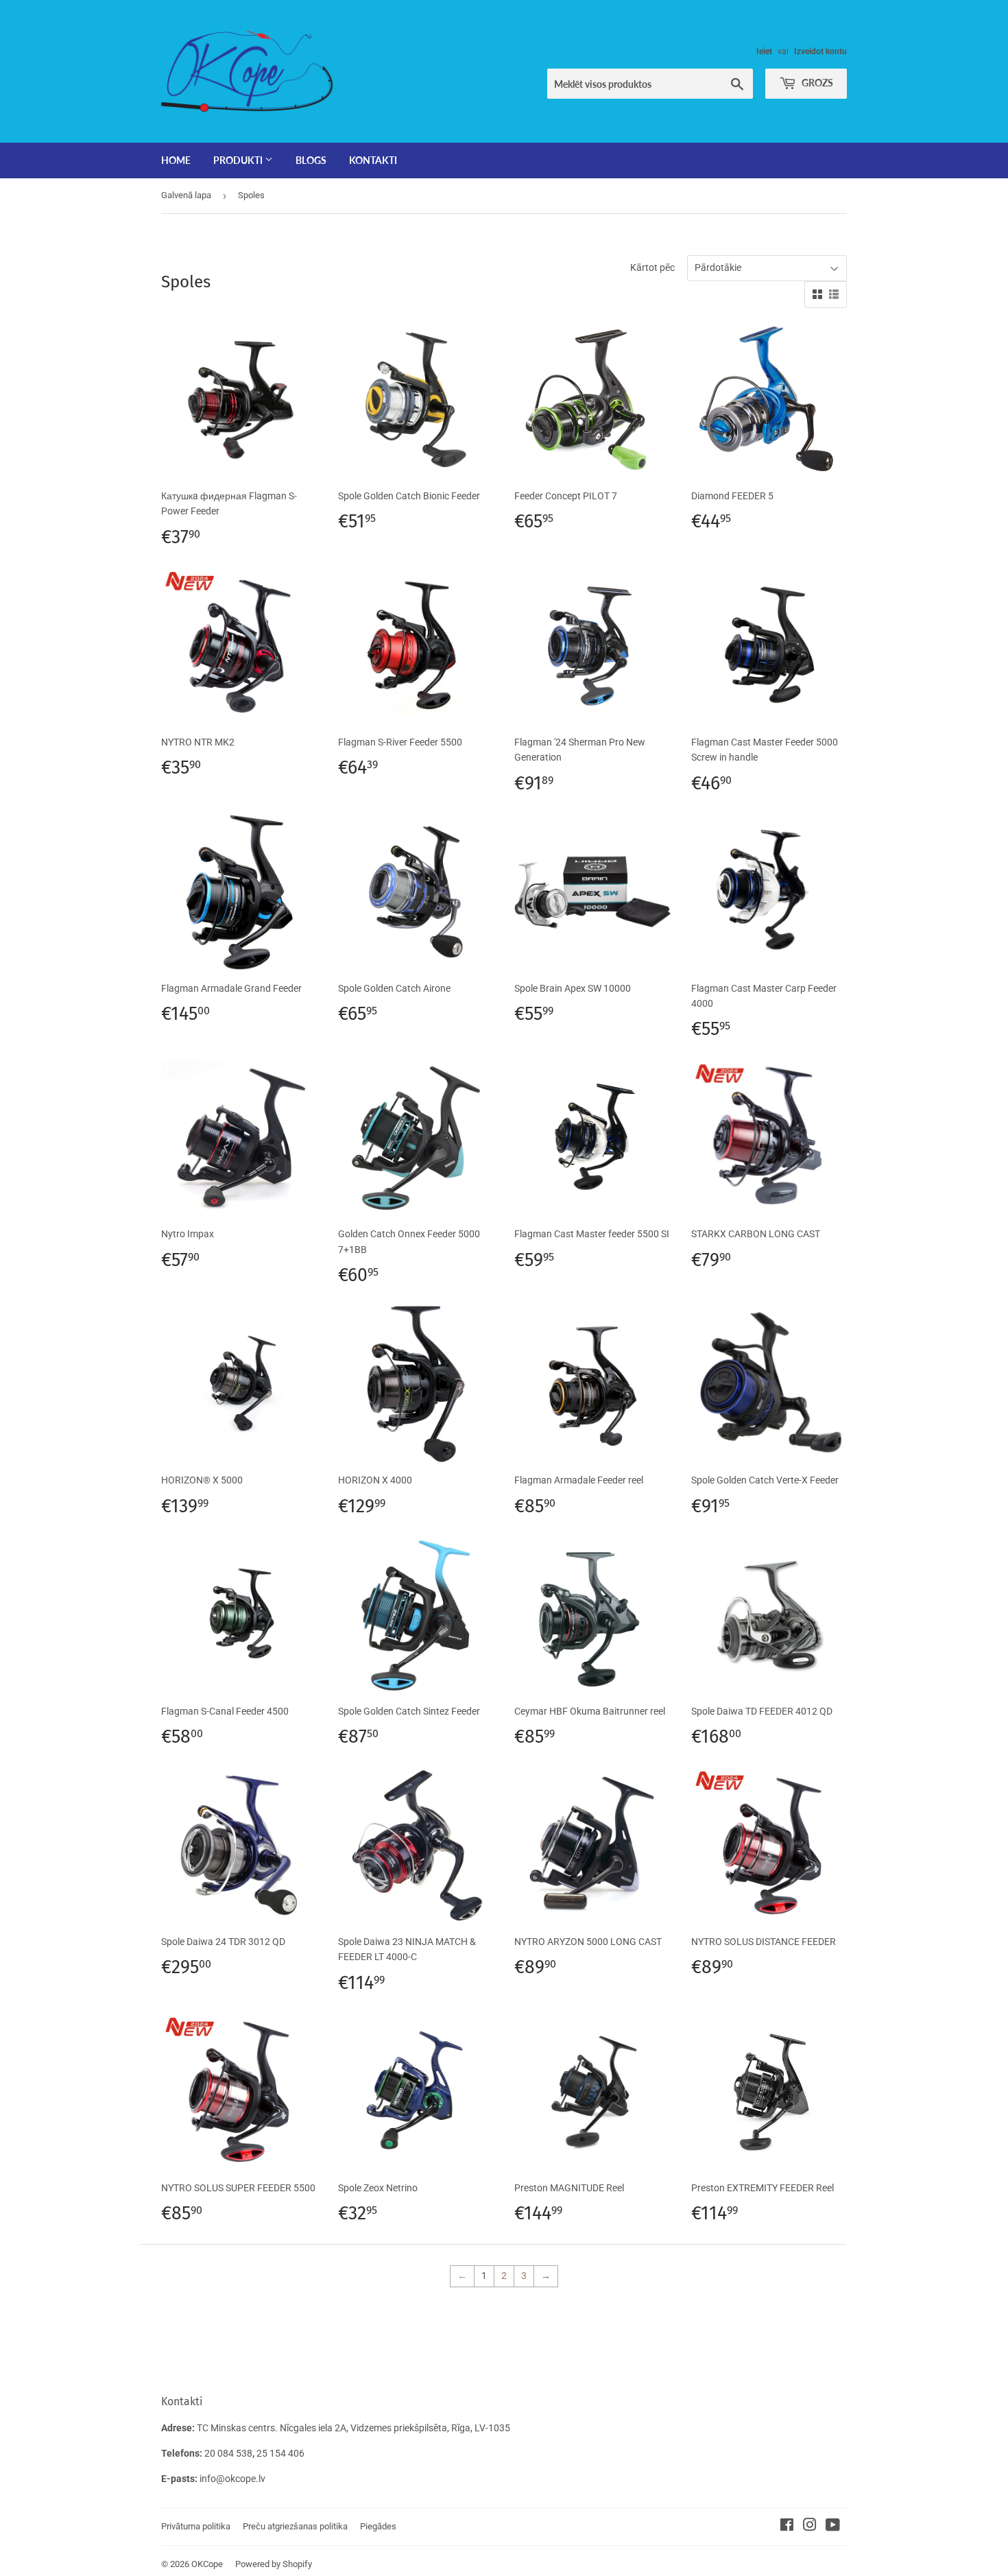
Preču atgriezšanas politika (295, 2526)
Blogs (311, 160)
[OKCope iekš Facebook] (787, 2527)
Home (176, 160)
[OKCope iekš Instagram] (810, 2527)
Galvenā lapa (186, 195)
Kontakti (373, 160)
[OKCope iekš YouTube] (833, 2527)
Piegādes (378, 2526)
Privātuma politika (196, 2526)
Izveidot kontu (820, 51)
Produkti (239, 160)
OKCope (207, 2564)
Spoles (251, 195)
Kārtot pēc (652, 267)
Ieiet (764, 51)
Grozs (816, 83)
